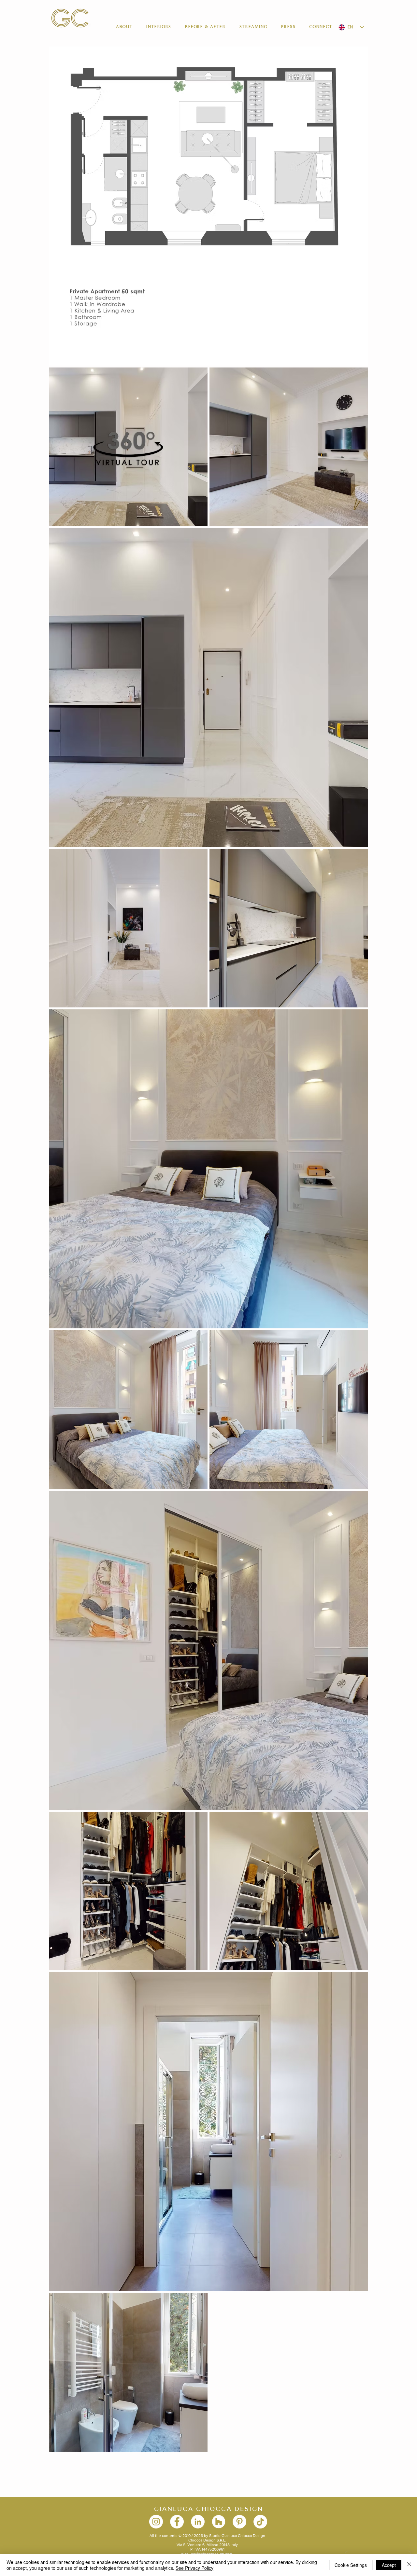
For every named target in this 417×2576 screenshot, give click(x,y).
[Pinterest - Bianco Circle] (239, 2522)
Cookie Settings (351, 2565)
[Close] (409, 2565)
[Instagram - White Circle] (156, 2522)
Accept (389, 2565)
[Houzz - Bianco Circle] (219, 2522)
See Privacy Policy (194, 2568)
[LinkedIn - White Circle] (198, 2522)
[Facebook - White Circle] (177, 2522)
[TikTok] (260, 2522)
